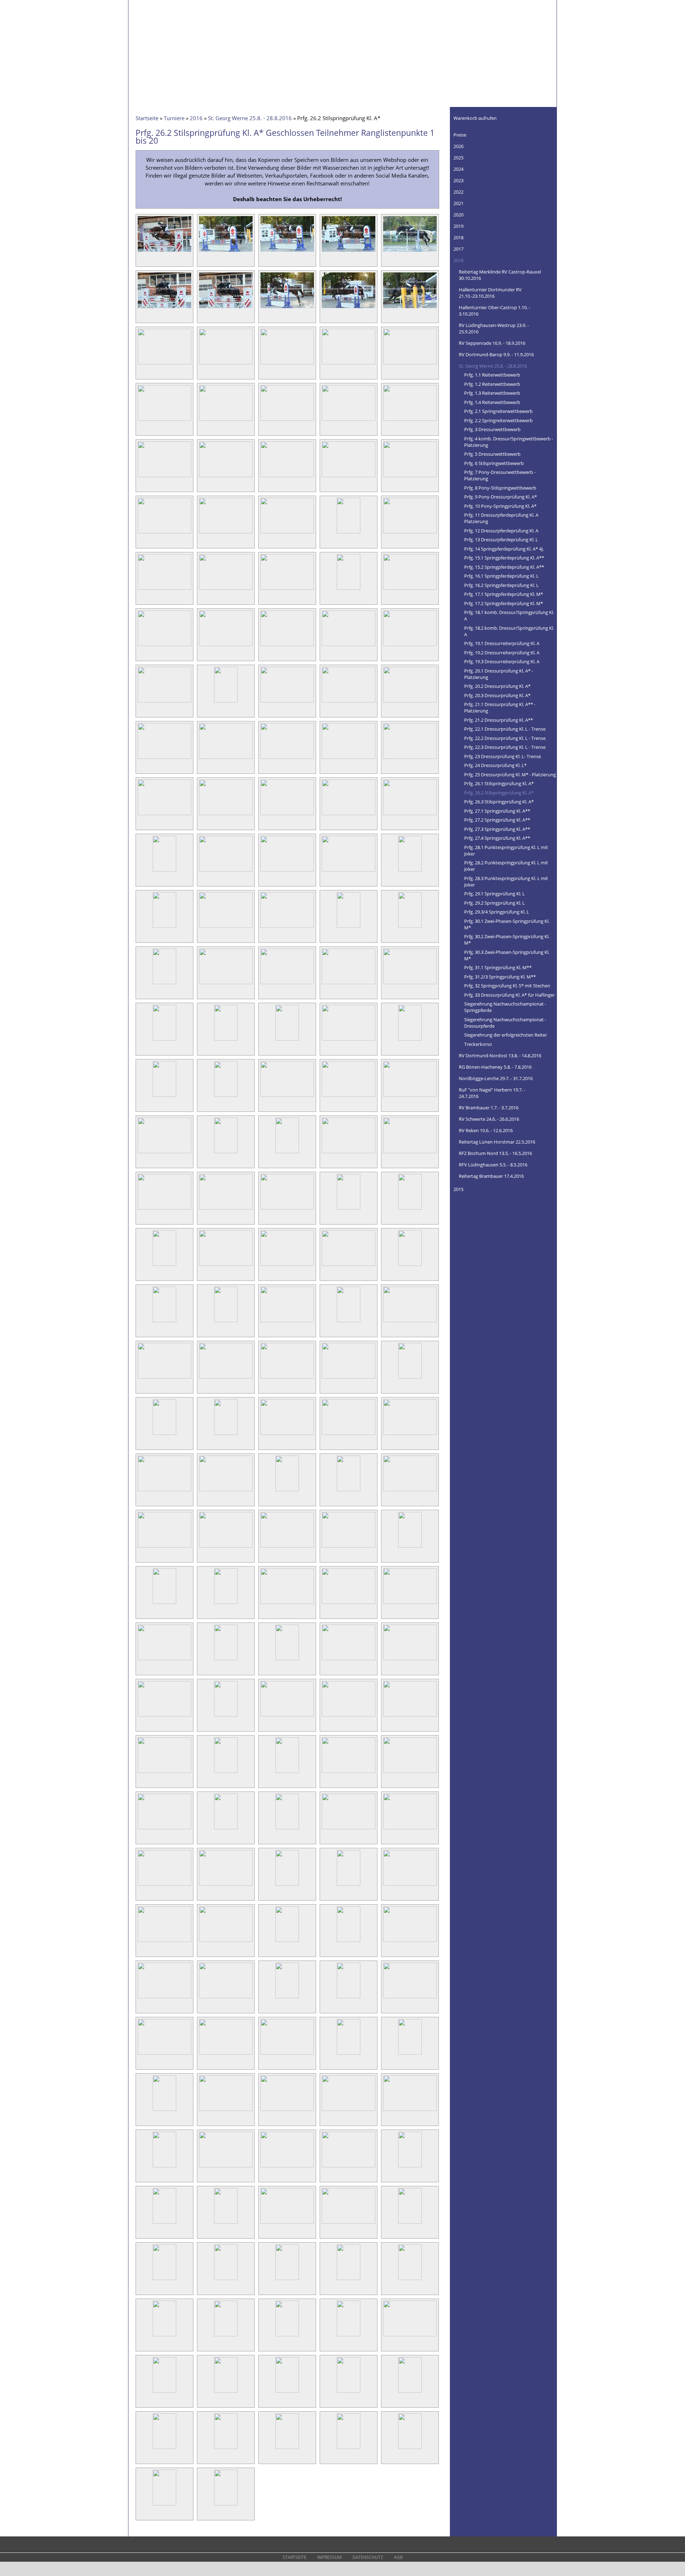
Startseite (147, 118)
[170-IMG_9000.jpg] (410, 2111)
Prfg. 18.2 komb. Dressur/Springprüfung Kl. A (509, 631)
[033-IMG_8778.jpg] (287, 589)
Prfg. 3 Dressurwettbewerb (492, 429)
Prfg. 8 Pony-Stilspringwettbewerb (500, 488)
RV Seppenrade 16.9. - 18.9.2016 (492, 343)
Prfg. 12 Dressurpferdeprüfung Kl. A (501, 531)
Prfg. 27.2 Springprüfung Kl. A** (497, 820)
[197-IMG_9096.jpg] (226, 2449)
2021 (458, 203)
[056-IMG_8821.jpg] (164, 871)
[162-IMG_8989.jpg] (226, 2054)
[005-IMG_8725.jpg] (410, 251)
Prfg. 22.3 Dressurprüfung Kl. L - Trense (505, 747)
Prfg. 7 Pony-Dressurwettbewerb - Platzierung (500, 475)
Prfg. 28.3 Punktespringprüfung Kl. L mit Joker (506, 881)
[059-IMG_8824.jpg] (349, 871)
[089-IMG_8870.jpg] (349, 1209)
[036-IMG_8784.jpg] (164, 646)
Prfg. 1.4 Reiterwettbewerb (492, 402)
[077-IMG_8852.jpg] (226, 1097)
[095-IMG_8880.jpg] (410, 1266)
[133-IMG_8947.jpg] (287, 1716)
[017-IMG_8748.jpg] (226, 420)
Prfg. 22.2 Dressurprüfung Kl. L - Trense (505, 738)
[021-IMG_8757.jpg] (164, 477)
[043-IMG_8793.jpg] (287, 702)
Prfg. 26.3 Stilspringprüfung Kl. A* (499, 802)
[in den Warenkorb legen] (187, 260)
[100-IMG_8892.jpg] (410, 1322)
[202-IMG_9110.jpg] (226, 2505)
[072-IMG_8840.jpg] (226, 1040)
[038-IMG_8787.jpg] (287, 646)
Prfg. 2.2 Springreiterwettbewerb (498, 420)
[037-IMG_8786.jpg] (226, 646)
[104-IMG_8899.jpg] (349, 1378)
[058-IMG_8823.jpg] (287, 871)
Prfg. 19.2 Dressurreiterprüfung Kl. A (502, 653)
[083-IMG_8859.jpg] (287, 1153)
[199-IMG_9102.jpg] (349, 2449)
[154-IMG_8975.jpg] (349, 1942)
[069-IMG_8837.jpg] (349, 984)
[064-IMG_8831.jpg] (349, 927)
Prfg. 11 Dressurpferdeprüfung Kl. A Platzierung (501, 518)
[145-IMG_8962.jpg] (410, 1829)
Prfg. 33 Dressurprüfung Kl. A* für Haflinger (509, 995)
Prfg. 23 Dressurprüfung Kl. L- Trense (503, 756)
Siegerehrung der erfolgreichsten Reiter (506, 1035)
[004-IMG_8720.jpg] (349, 251)
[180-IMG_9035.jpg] (410, 2223)
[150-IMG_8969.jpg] (410, 1885)
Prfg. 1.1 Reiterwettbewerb (492, 375)
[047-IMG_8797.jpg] (226, 758)
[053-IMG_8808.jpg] (287, 815)
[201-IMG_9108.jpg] (164, 2505)
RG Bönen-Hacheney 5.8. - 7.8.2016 (495, 1067)
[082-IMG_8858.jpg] (226, 1153)
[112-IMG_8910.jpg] (226, 1491)
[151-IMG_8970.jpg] (164, 1942)
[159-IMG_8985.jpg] (349, 1998)
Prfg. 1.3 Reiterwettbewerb (492, 393)
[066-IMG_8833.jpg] (164, 984)
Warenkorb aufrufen (475, 118)
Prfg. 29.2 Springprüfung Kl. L (494, 903)
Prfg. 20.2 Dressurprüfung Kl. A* (497, 686)
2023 (458, 180)
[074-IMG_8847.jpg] (349, 1040)
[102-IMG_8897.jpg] (226, 1378)
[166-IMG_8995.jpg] (164, 2111)
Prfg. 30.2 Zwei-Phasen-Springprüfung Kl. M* (507, 940)
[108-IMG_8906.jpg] (287, 1435)
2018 (458, 237)
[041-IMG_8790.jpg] (164, 702)
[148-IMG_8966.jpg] (287, 1885)
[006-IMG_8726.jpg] (164, 308)
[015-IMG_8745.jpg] (410, 364)
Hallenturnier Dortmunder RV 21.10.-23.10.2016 (490, 293)
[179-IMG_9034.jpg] (349, 2223)
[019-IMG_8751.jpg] (349, 420)
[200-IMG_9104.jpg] (410, 2449)
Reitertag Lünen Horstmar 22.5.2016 (497, 1142)
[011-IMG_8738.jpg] (164, 364)
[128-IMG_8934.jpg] (287, 1660)
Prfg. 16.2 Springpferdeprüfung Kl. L (501, 585)
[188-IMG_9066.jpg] (287, 2336)
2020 (458, 215)
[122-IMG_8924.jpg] (226, 1604)
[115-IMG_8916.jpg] (410, 1491)
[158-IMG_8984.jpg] (287, 1998)
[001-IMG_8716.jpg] (164, 251)
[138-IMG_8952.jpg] (287, 1773)
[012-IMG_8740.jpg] (226, 364)
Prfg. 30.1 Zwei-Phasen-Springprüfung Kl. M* (507, 924)
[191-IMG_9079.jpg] (164, 2392)
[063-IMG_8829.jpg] (287, 927)
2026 (458, 146)
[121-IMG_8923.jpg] (164, 1604)
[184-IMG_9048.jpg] (349, 2280)
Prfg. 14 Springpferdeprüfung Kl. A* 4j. (504, 549)
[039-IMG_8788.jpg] (349, 646)
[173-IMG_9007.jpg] (287, 2167)
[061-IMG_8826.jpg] (164, 927)
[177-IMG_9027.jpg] (226, 2223)
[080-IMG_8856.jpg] (410, 1097)
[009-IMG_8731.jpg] (349, 308)
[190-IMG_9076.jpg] (410, 2336)
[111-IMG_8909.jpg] (164, 1491)
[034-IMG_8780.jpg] (349, 589)
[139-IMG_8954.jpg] (349, 1773)
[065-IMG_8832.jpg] (410, 927)
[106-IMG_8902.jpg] (164, 1435)
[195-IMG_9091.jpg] (410, 2392)
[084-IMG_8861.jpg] (349, 1153)
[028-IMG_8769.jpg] (287, 533)
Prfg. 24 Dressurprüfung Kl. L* (495, 765)
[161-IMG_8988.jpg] (164, 2054)
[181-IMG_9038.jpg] (164, 2280)
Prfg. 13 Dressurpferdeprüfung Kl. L (501, 540)
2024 (458, 169)
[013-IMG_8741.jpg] (287, 364)
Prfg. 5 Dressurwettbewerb (492, 454)
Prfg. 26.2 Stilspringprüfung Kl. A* (499, 793)
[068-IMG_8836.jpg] (287, 984)
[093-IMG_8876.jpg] (287, 1266)
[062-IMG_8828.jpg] (226, 927)
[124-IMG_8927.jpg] (349, 1604)
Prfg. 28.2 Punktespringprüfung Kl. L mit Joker (506, 866)
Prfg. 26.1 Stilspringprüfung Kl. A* (499, 783)
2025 (458, 158)
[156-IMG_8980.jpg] (164, 1998)
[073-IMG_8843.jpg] (287, 1040)
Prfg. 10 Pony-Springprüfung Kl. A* (500, 506)
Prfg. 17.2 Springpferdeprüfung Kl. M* (504, 603)
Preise (460, 135)
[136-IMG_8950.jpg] (164, 1773)
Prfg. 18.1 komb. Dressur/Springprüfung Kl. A (509, 615)
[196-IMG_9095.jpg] (164, 2449)
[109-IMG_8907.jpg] (349, 1435)
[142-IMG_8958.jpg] (226, 1829)
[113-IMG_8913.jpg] (287, 1491)
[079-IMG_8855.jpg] (349, 1097)
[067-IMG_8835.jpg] (226, 984)
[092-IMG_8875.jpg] (226, 1266)
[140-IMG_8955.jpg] (410, 1773)
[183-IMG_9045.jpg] (287, 2280)
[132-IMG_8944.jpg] (226, 1716)
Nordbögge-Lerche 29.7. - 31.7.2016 (496, 1078)
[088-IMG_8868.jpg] (287, 1209)
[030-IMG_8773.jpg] (410, 533)
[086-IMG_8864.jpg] (164, 1209)
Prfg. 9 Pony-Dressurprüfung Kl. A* (501, 497)
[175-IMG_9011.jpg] (410, 2167)
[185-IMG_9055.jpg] (410, 2280)
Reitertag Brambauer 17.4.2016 (491, 1176)
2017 (458, 249)
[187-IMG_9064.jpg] (226, 2336)
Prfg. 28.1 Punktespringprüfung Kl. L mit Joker (506, 850)
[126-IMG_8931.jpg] (164, 1660)
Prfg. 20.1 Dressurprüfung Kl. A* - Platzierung (499, 674)
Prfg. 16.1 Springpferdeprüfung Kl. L (501, 576)
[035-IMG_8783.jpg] (410, 589)
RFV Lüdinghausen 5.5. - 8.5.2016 (493, 1165)
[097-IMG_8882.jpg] (226, 1322)
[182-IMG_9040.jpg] (226, 2280)
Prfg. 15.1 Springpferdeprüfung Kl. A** (504, 558)
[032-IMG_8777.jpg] (226, 589)
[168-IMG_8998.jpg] (287, 2111)
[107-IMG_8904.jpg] (226, 1435)
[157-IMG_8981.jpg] (226, 1998)
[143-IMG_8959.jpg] (287, 1829)
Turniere (174, 118)
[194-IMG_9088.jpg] (349, 2392)
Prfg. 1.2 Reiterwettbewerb (492, 384)
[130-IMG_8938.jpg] (410, 1660)
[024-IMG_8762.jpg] (349, 477)
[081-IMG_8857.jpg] (164, 1153)
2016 (196, 118)
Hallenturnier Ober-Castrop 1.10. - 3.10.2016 (494, 311)
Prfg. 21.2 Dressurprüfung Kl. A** (499, 720)
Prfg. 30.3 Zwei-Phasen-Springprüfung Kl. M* (507, 955)
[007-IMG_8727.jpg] (226, 308)
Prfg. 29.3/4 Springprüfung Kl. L (497, 912)
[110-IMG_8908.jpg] (410, 1435)
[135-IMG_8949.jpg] (410, 1716)
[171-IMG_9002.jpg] (164, 2167)
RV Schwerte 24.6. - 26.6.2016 (489, 1119)
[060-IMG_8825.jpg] (410, 871)
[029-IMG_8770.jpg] (349, 533)
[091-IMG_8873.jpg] (164, 1266)
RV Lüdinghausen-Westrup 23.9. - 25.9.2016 (494, 328)
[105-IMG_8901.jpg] (410, 1378)
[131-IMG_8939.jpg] (164, 1716)
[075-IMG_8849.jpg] (410, 1040)
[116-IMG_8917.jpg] (164, 1547)
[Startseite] (168, 27)
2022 (458, 192)
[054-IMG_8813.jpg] (349, 815)
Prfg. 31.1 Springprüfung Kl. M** (498, 967)
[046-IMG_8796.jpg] (164, 758)
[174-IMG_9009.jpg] (349, 2167)
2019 (458, 226)
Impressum (329, 2557)
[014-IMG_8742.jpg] (349, 364)
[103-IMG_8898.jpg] (287, 1378)
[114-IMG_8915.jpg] (349, 1491)
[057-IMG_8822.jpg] (226, 871)
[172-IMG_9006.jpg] (226, 2167)
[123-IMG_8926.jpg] (287, 1604)
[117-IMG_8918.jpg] (226, 1547)
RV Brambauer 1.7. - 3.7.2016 (489, 1108)
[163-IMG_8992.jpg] (287, 2054)
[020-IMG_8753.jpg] (410, 420)
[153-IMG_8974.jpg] (287, 1942)
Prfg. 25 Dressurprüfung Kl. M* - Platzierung (510, 775)
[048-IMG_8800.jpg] (287, 758)
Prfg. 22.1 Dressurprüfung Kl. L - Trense (505, 729)
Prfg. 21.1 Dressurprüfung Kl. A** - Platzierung (500, 707)
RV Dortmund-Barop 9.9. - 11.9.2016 (496, 354)
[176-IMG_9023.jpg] (164, 2223)
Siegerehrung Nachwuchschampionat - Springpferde (505, 1007)
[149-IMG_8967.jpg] (349, 1885)
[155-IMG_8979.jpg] (410, 1942)
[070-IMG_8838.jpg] (410, 984)
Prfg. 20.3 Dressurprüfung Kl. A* (497, 695)
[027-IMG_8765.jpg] (226, 533)
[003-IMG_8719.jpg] (287, 251)
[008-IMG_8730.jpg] (287, 308)
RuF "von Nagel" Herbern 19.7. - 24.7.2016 (492, 1093)
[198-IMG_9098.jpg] (287, 2449)
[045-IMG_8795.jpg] (410, 702)
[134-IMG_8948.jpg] (349, 1716)
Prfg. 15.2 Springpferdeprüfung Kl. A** (504, 567)
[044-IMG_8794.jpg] (349, 702)
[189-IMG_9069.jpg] (349, 2336)
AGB (398, 2557)
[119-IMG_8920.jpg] (349, 1547)
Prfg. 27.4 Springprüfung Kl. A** (497, 838)
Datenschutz (368, 2557)
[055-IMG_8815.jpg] (410, 815)
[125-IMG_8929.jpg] (410, 1604)
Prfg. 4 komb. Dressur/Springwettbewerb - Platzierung (509, 442)
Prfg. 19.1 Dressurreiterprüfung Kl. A (502, 643)
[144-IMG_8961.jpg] (349, 1829)
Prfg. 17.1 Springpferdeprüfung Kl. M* (504, 594)
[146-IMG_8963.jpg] (164, 1885)
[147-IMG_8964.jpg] (226, 1885)
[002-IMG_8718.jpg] (226, 251)
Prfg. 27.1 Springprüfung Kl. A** (497, 811)
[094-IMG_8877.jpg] (349, 1266)
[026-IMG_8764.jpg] (164, 533)
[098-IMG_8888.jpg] (287, 1322)
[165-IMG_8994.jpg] (410, 2054)
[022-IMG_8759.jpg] (226, 477)
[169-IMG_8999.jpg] (349, 2111)
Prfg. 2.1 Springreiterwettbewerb (498, 411)
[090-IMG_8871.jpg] (410, 1209)
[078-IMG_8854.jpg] (287, 1097)
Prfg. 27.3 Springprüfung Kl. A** (497, 829)
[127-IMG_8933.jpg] (226, 1660)
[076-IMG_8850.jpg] (164, 1097)
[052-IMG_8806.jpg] (226, 815)
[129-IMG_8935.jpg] (349, 1660)
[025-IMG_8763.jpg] (410, 477)
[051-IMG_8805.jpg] (164, 815)
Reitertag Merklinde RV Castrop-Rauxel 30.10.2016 (500, 275)
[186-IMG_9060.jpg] (164, 2336)
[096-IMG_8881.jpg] (164, 1322)
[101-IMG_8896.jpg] (164, 1378)
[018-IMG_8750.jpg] (287, 420)
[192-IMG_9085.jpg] (226, 2392)
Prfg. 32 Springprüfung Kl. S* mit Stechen (507, 986)
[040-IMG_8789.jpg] (410, 646)
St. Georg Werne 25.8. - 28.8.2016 (250, 118)
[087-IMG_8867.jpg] (226, 1209)
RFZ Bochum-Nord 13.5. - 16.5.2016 (495, 1153)
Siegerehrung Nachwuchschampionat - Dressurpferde (505, 1023)
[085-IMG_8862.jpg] (410, 1153)
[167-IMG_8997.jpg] (226, 2111)
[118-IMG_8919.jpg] (287, 1547)
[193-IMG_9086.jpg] (287, 2392)
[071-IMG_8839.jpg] (164, 1040)
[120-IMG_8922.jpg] (410, 1547)
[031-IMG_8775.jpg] (164, 589)
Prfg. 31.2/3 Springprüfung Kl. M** (500, 977)
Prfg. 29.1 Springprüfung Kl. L (494, 894)
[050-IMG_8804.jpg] (410, 758)
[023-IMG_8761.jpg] (287, 477)
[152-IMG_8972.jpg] (226, 1942)
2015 (458, 1189)
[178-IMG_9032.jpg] (287, 2223)
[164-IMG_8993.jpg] (349, 2054)
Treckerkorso (478, 1044)
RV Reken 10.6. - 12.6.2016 (486, 1130)
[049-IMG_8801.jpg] (349, 758)
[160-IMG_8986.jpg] (410, 1998)
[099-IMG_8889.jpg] (349, 1322)
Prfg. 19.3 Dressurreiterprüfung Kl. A (502, 661)
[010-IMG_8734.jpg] (410, 308)
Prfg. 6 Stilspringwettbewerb (494, 463)
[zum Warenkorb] (547, 116)
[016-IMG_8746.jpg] (164, 420)
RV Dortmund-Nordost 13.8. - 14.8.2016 (500, 1056)
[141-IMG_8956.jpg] (164, 1829)
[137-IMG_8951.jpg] (226, 1773)
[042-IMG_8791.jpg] (226, 702)
